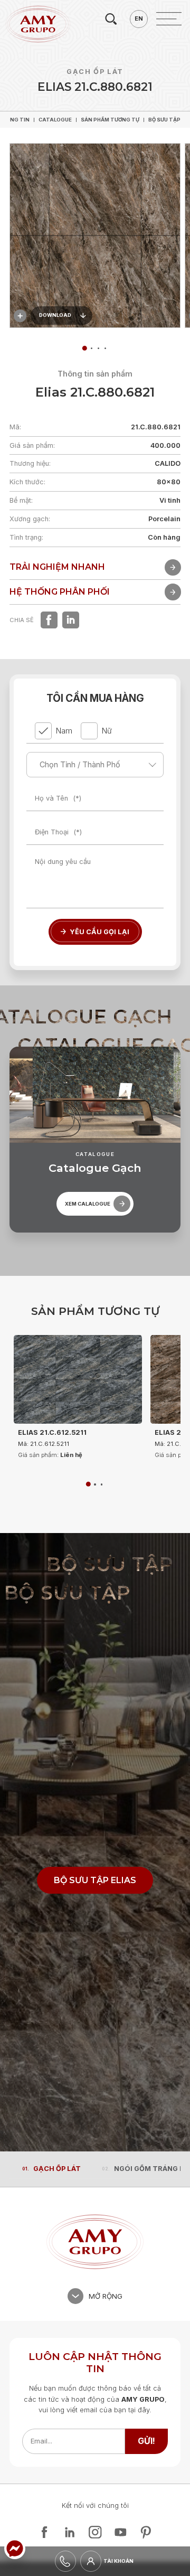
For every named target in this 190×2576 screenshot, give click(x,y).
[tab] (92, 348)
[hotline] (65, 2561)
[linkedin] (71, 620)
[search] (111, 19)
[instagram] (95, 2532)
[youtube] (120, 2532)
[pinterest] (146, 2532)
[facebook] (49, 620)
